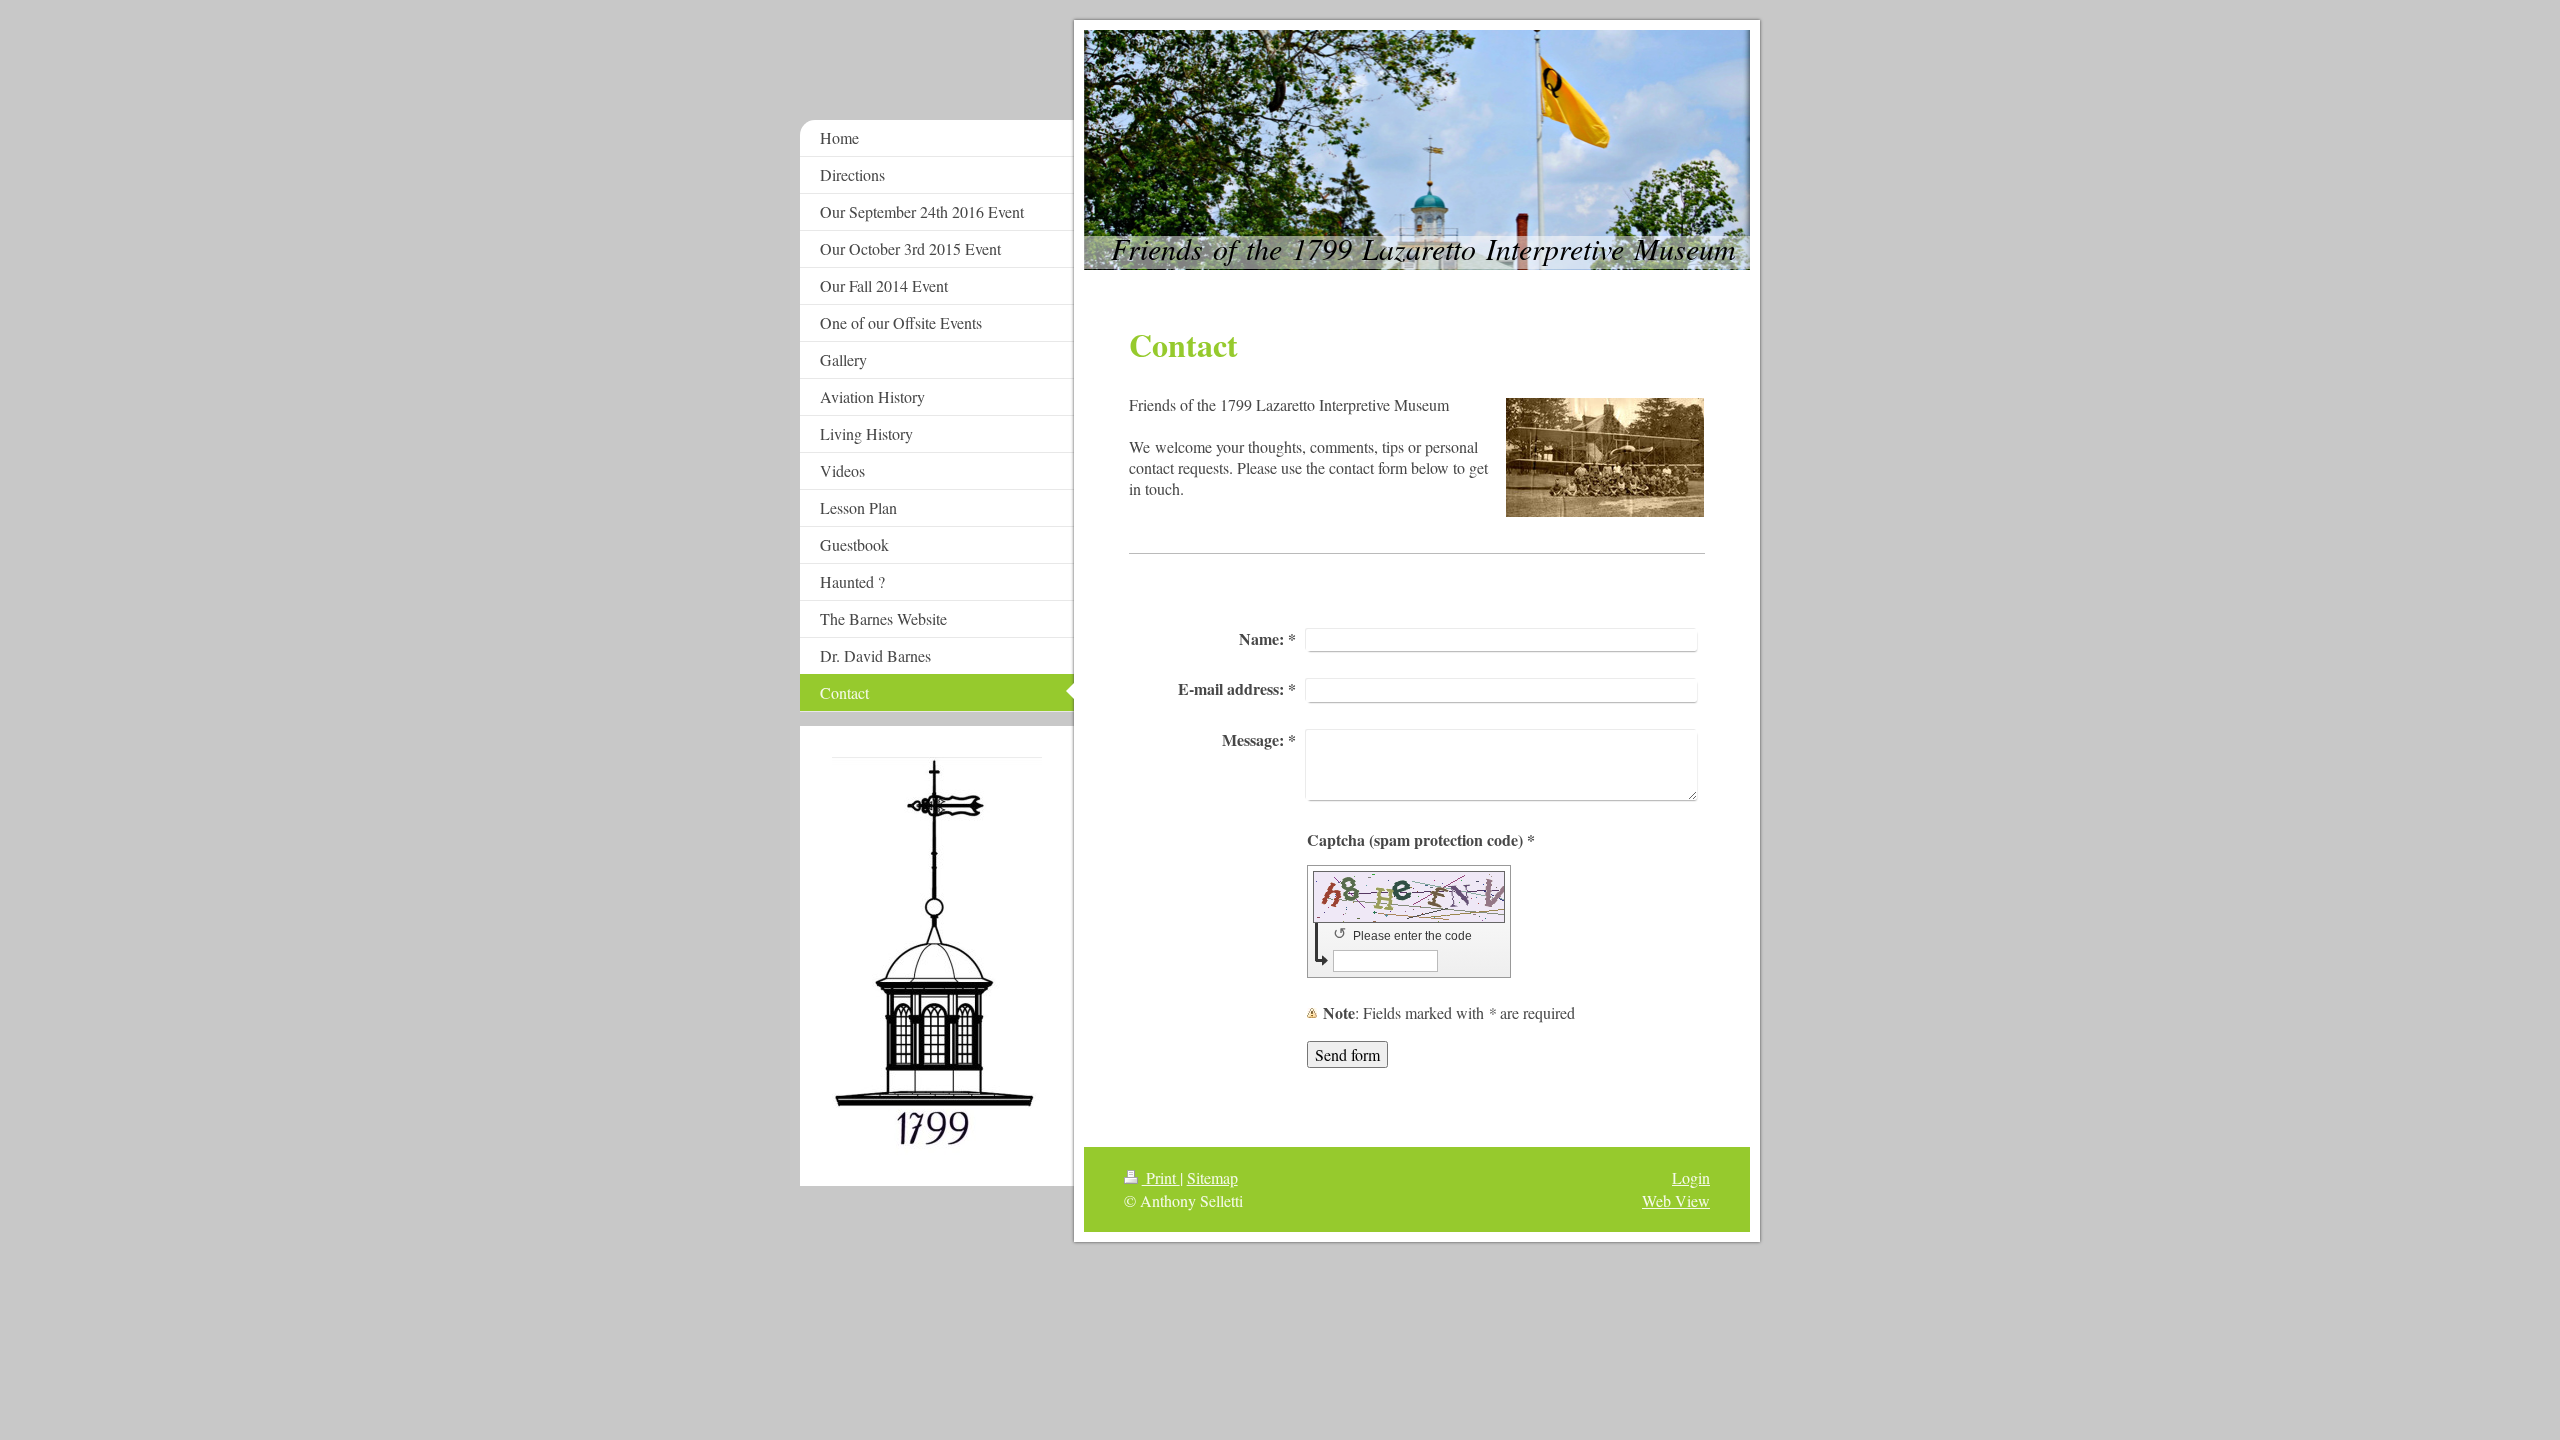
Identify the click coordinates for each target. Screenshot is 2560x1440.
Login (1691, 1177)
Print (1161, 1177)
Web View (1676, 1200)
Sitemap (1212, 1177)
